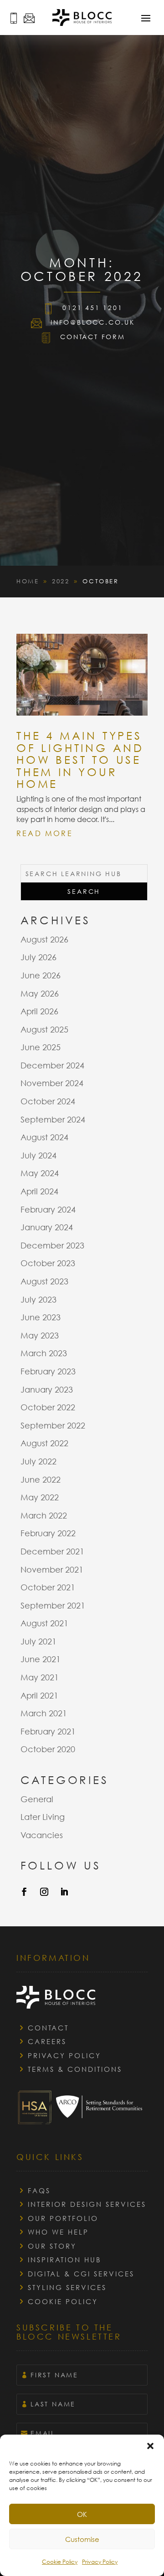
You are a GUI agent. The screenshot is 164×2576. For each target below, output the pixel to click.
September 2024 (53, 1119)
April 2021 (39, 1695)
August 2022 (44, 1443)
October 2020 (48, 1749)
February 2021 (48, 1731)
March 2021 (44, 1713)
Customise (82, 2539)
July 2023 (38, 1299)
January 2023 (47, 1389)
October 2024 (48, 1101)
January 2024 (47, 1227)
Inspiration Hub (65, 2260)
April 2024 (39, 1191)
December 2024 (52, 1065)
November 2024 (52, 1083)
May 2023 (40, 1335)
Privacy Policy (100, 2562)
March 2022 (44, 1515)
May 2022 (40, 1497)
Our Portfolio (63, 2218)
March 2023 (44, 1353)
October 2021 (48, 1587)
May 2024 (40, 1173)
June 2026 (41, 975)
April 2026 (39, 1011)
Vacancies (42, 1835)
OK (82, 2514)
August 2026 (44, 939)
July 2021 (38, 1641)
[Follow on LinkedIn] (64, 1892)
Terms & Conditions (75, 2069)
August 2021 (44, 1623)
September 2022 (53, 1425)
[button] (150, 2446)
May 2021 (40, 1677)
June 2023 (41, 1317)
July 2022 (38, 1461)
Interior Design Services (87, 2204)
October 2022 (48, 1407)
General (37, 1799)
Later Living (43, 1817)
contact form (93, 337)
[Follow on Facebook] (24, 1892)
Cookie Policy (60, 2562)
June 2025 (41, 1047)
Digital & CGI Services (81, 2274)
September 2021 (53, 1605)
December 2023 (52, 1245)
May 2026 (40, 993)
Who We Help (58, 2232)
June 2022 (41, 1479)
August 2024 (44, 1137)
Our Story (52, 2246)
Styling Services (67, 2287)
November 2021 (52, 1569)
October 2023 (48, 1263)
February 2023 (48, 1371)
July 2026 (38, 957)
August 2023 (44, 1281)
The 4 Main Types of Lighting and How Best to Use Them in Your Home (80, 759)
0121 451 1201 (92, 308)
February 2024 (48, 1209)
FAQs (39, 2190)
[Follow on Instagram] (44, 1892)
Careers (47, 2041)
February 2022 (48, 1533)
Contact (48, 2028)
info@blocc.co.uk (93, 322)
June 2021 (41, 1659)
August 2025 (44, 1029)
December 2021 (52, 1551)
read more (45, 833)
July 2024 (38, 1155)
